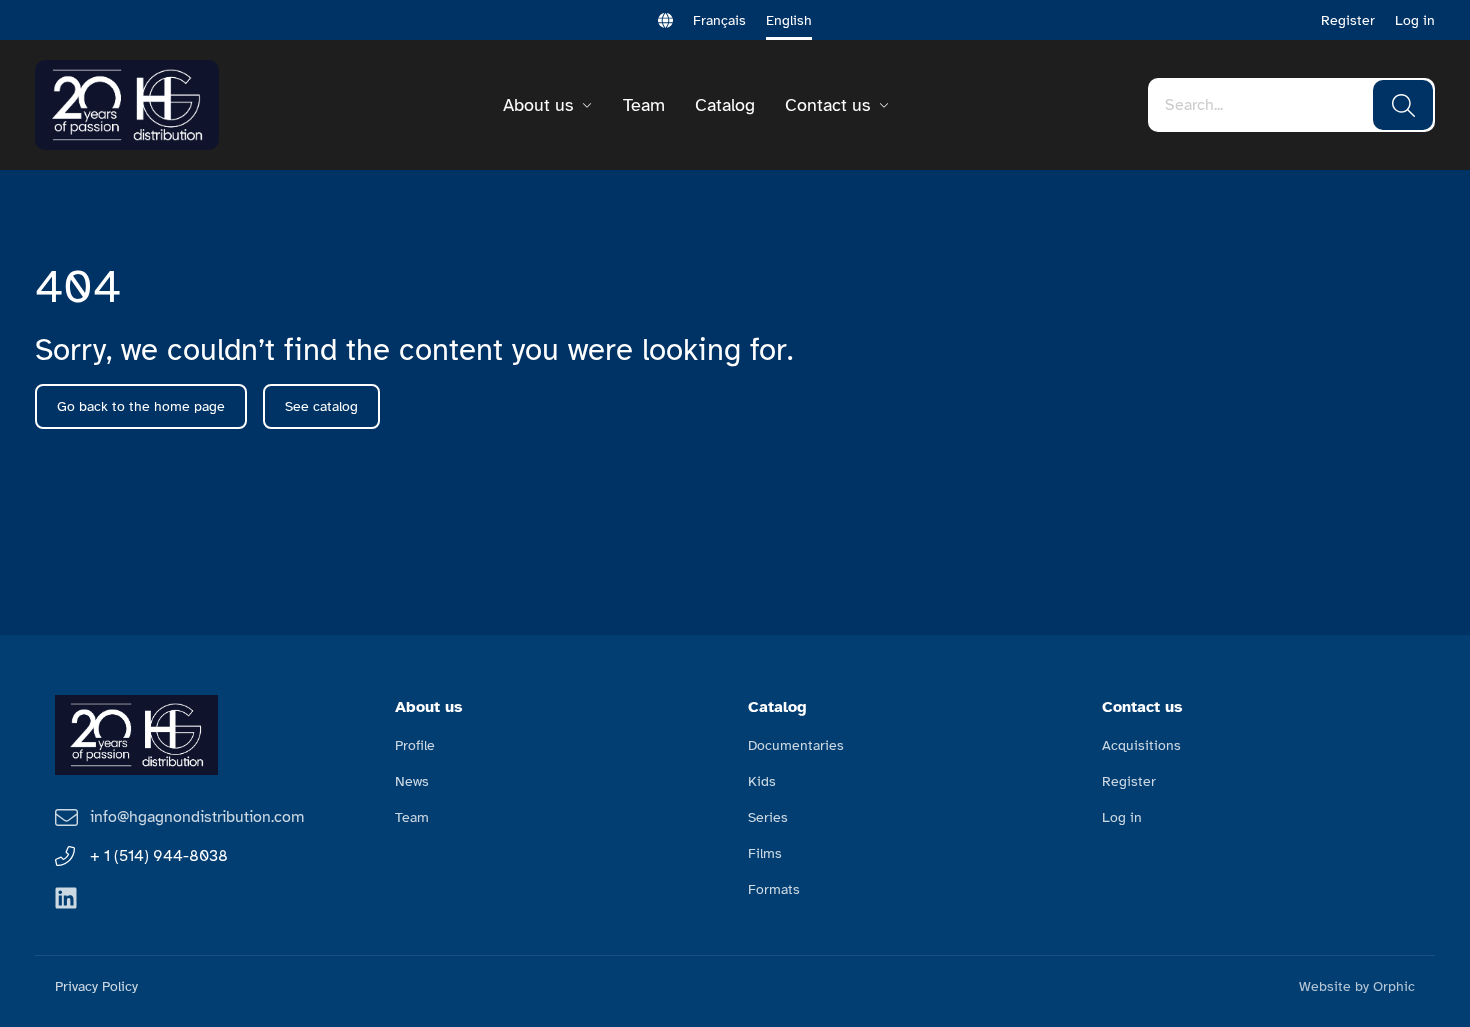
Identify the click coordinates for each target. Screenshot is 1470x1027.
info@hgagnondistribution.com (197, 817)
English (789, 20)
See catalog (321, 406)
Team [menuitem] (412, 817)
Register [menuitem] (1129, 781)
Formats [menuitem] (774, 889)
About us (538, 105)
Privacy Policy (96, 986)
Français (719, 20)
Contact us (827, 105)
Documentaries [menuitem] (796, 745)
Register (1348, 20)
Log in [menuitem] (1122, 817)
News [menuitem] (412, 781)
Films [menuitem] (765, 853)
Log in (1415, 20)
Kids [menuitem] (762, 781)
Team (644, 105)
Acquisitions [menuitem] (1141, 745)
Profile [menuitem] (415, 745)
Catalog (725, 105)
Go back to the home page (141, 406)
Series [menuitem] (768, 817)
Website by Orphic (1357, 986)
